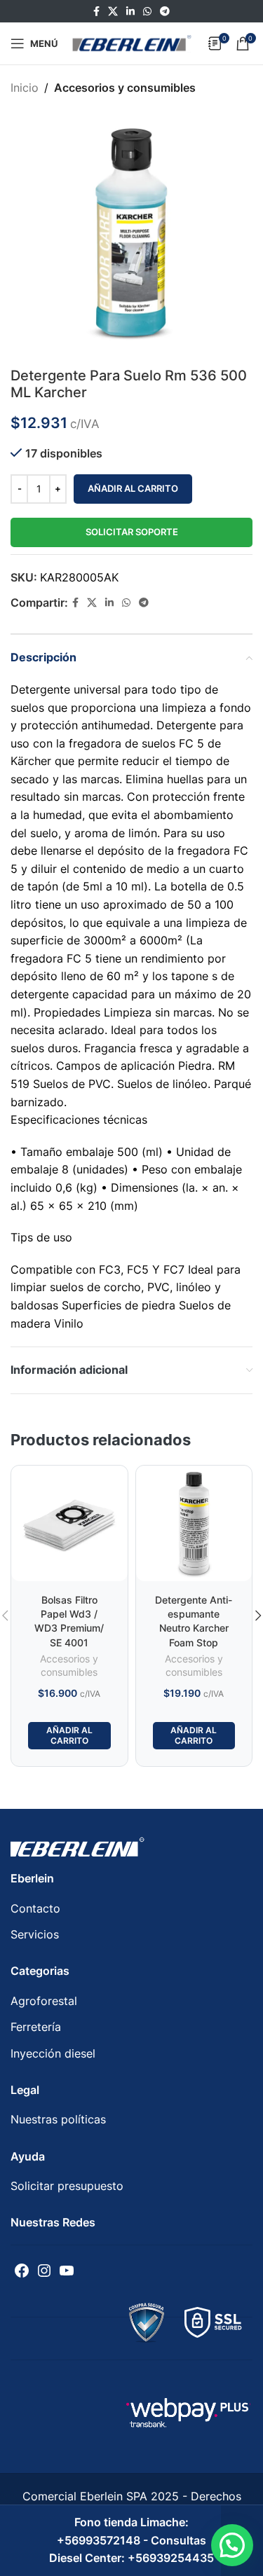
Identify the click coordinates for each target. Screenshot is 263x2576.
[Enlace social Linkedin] (130, 12)
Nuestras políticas (58, 2119)
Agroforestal (44, 2001)
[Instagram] (44, 2271)
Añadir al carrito (133, 488)
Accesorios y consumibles (125, 88)
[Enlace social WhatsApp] (147, 12)
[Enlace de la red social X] (113, 12)
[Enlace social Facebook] (96, 12)
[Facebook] (22, 2271)
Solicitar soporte (132, 532)
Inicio (25, 88)
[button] (232, 2545)
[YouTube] (67, 2271)
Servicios (35, 1934)
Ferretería (36, 2027)
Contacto (35, 1908)
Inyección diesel (53, 2053)
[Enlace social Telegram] (165, 12)
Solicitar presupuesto (67, 2186)
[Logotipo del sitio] (132, 42)
